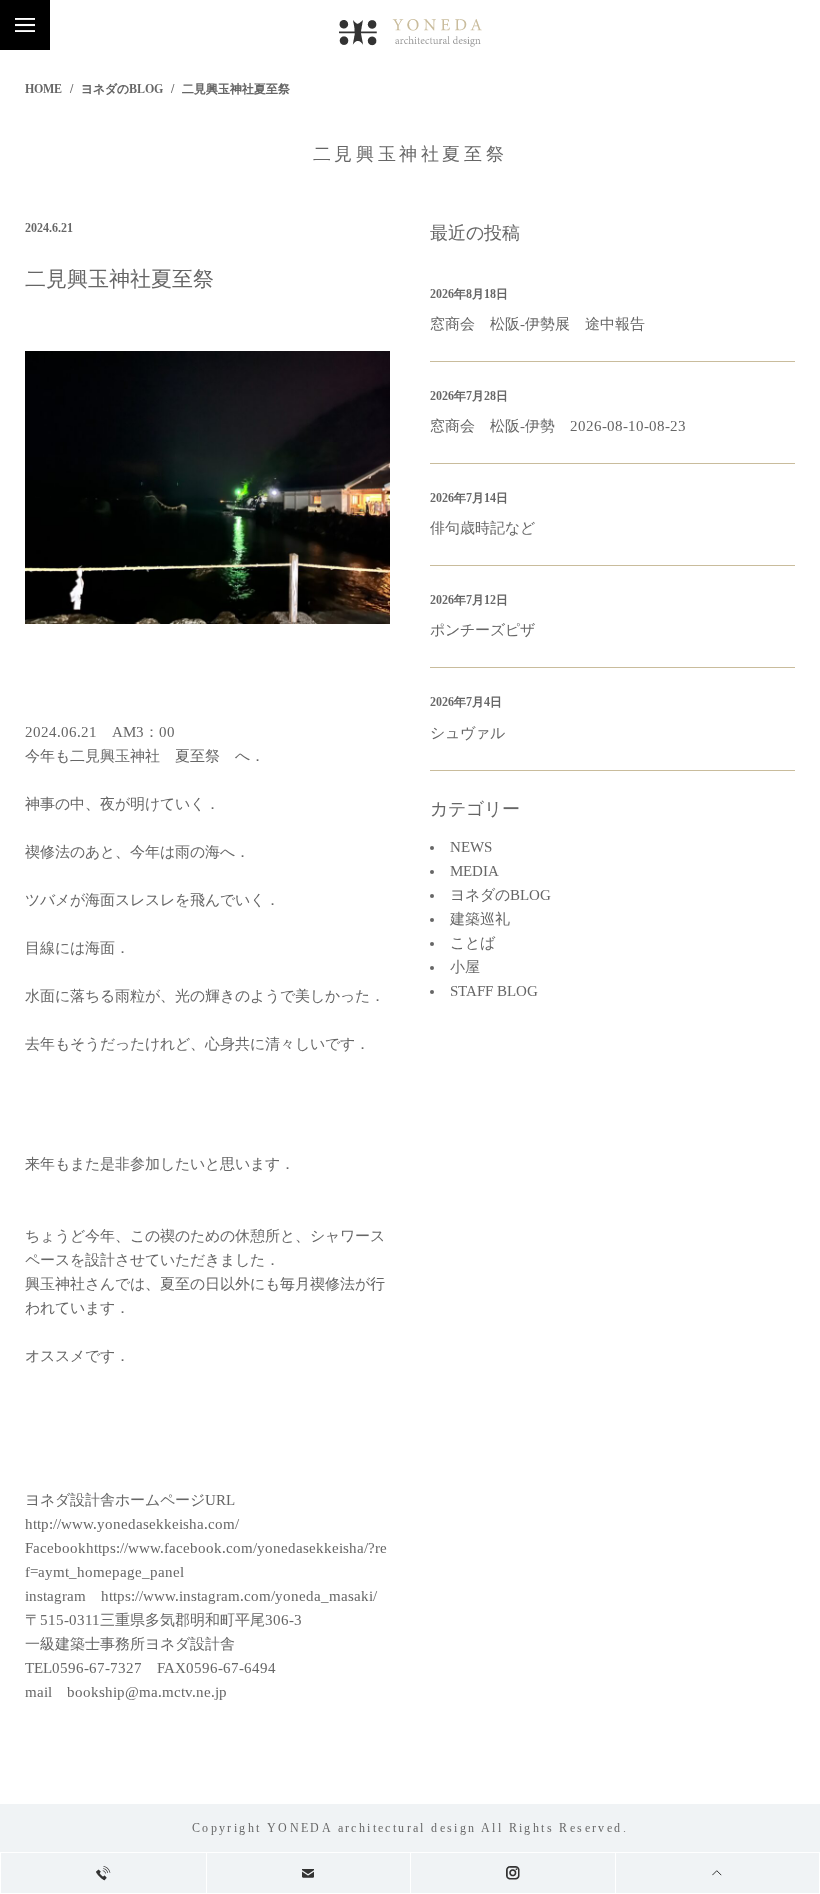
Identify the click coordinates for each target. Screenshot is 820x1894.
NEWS (471, 847)
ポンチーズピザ (482, 630)
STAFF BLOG (494, 991)
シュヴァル (467, 733)
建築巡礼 (480, 919)
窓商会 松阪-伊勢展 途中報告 (537, 324)
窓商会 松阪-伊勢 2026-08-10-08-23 (558, 426)
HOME (43, 89)
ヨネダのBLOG (122, 89)
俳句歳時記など (482, 528)
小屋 (465, 967)
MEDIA (474, 871)
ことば (472, 943)
